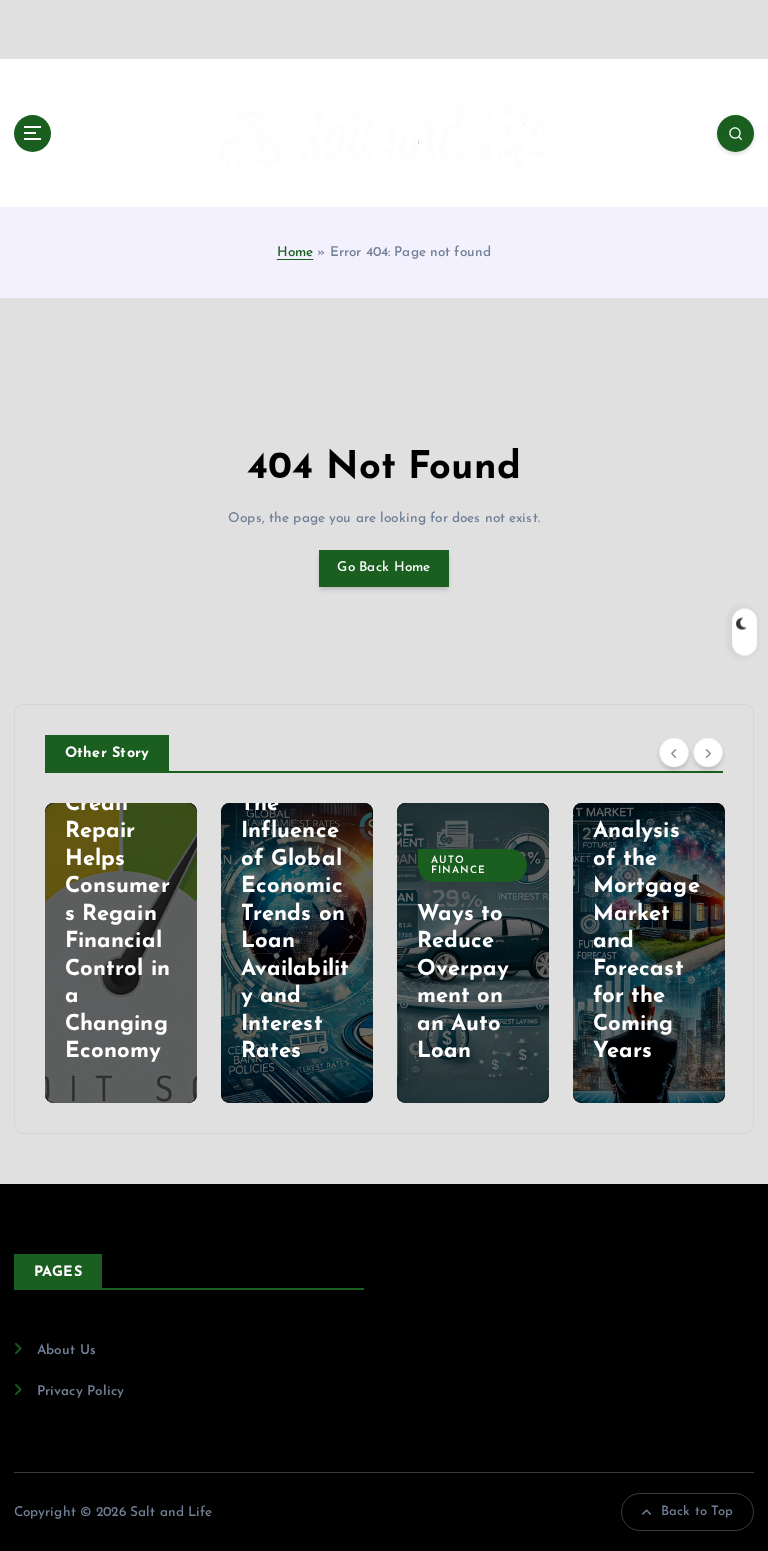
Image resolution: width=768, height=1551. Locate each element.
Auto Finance (347, 865)
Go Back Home (383, 567)
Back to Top (697, 1511)
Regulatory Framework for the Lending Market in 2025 (710, 969)
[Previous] (674, 752)
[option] (185, 953)
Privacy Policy (81, 1391)
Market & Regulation (711, 837)
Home (295, 252)
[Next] (708, 752)
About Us (66, 1350)
